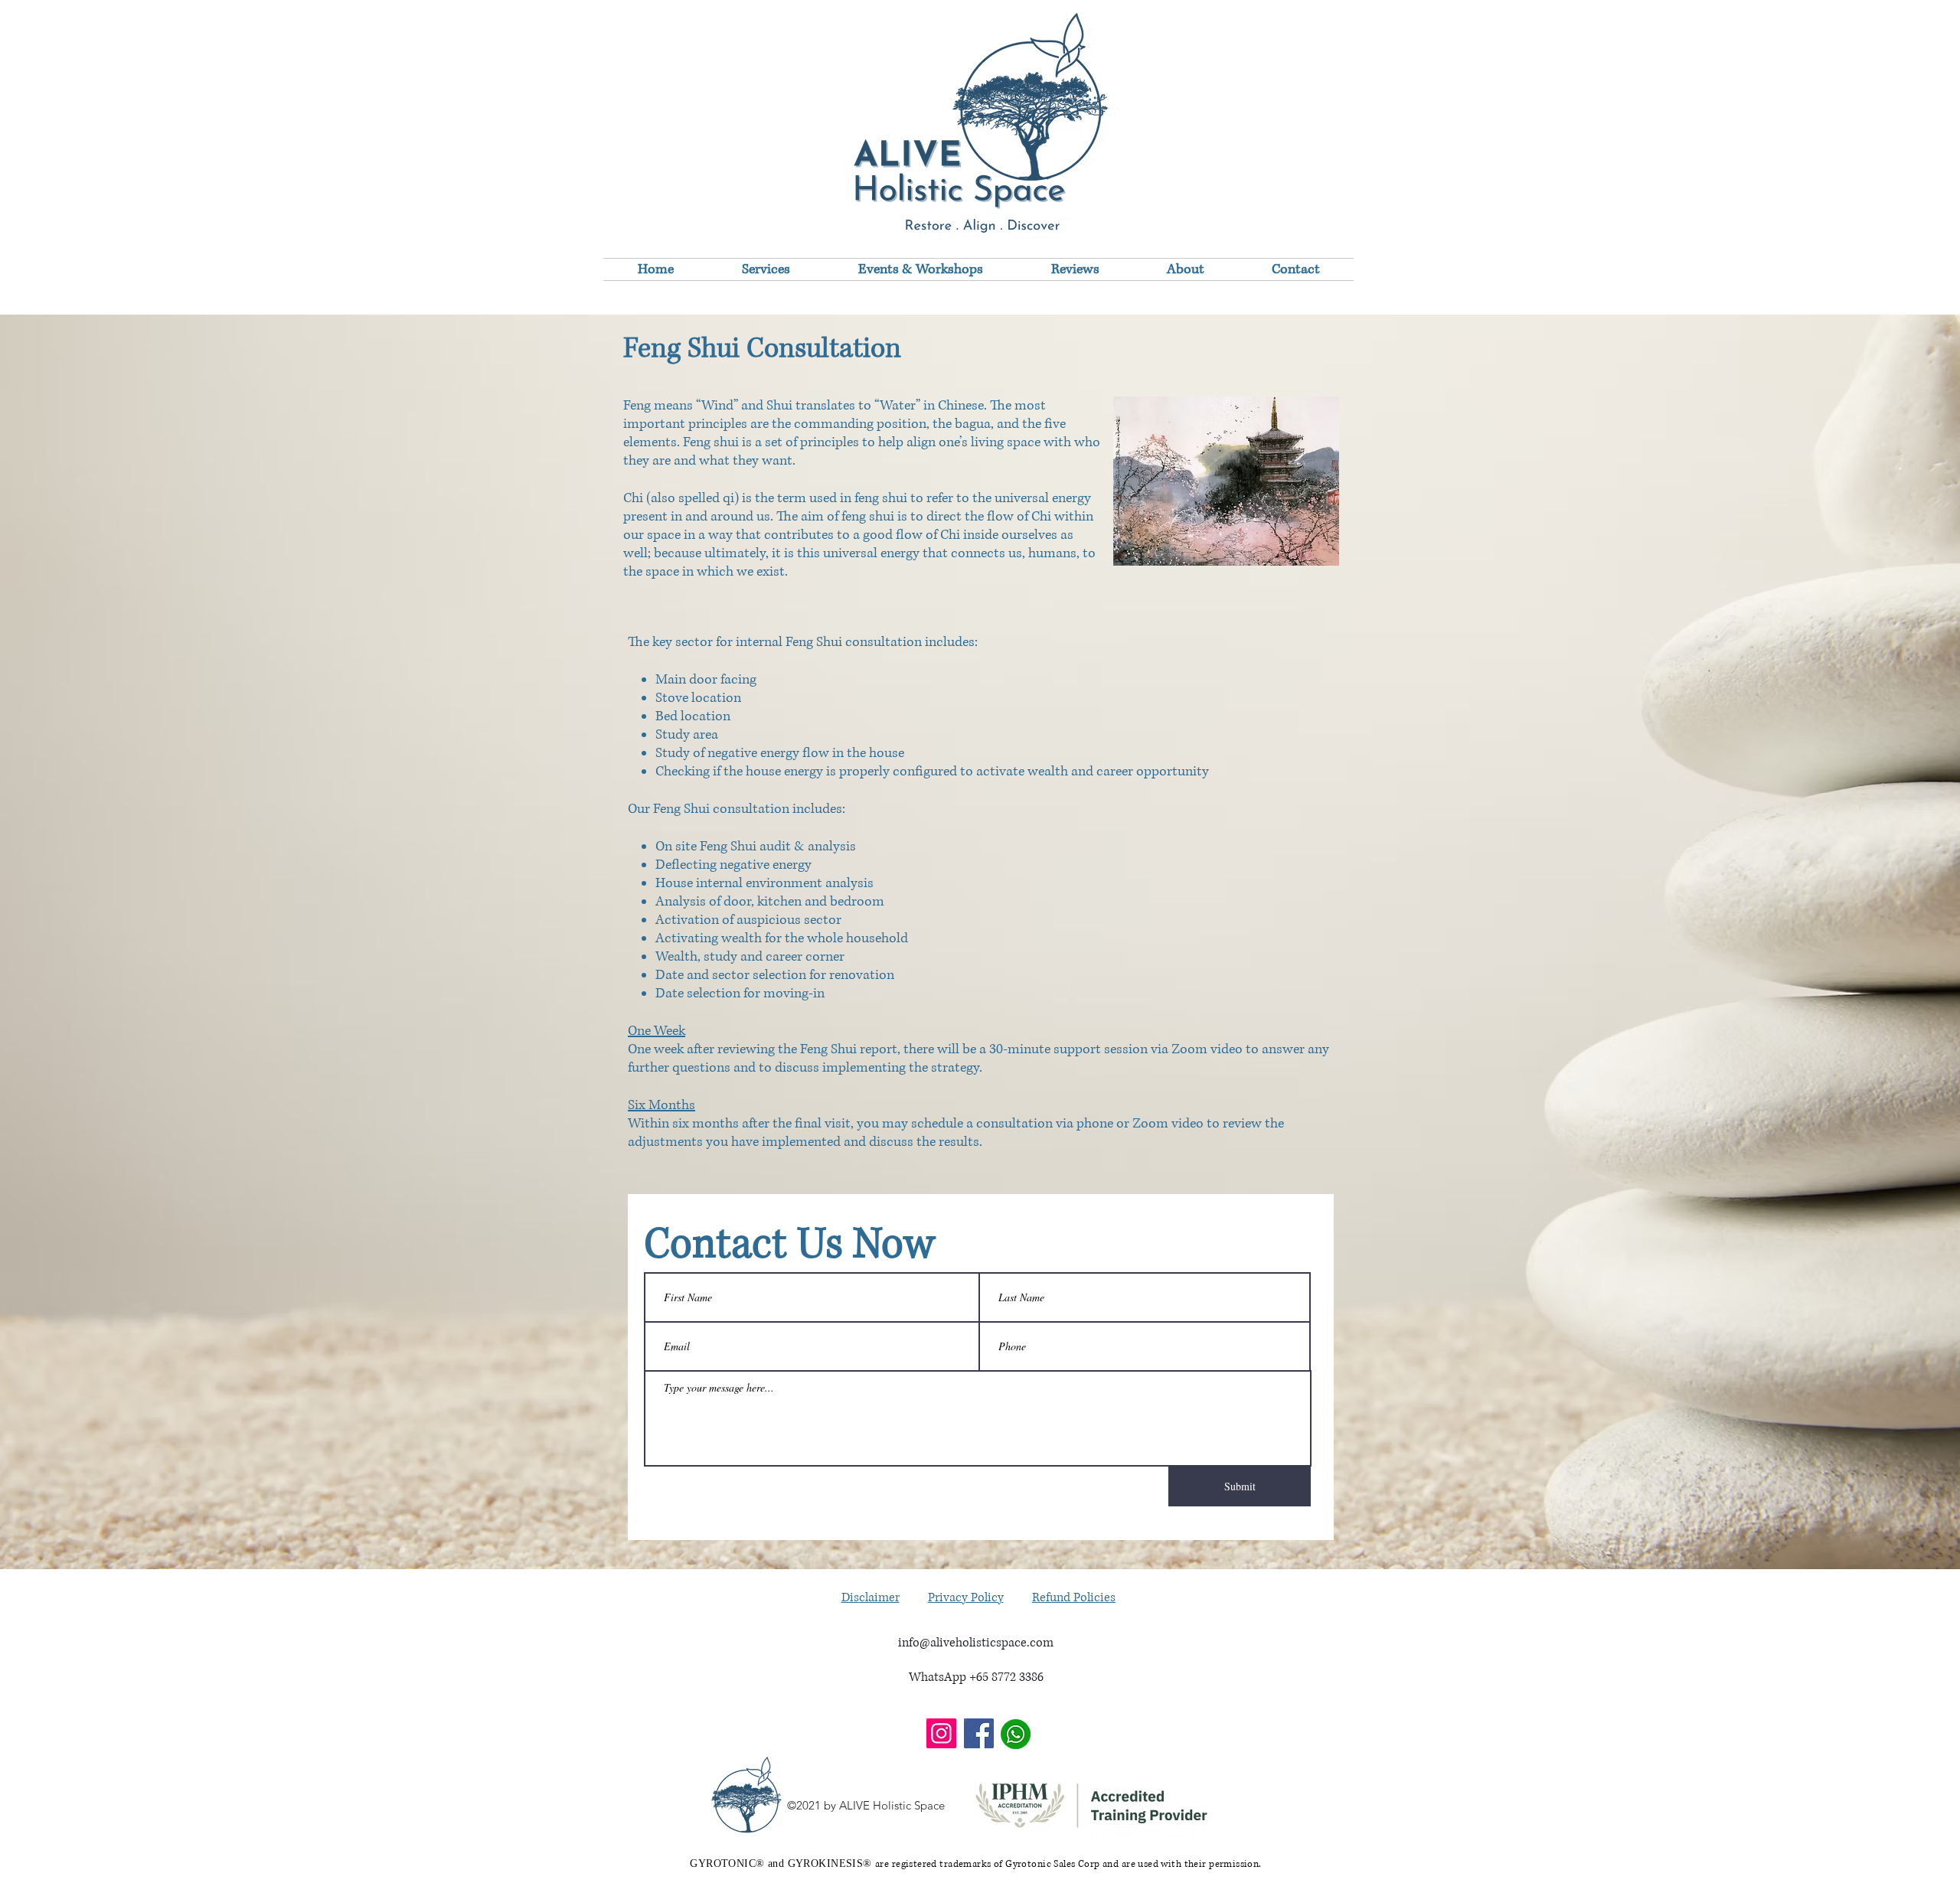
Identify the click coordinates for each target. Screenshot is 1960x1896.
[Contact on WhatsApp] (1016, 1734)
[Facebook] (979, 1733)
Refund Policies (1074, 1597)
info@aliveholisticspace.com (976, 1643)
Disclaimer (871, 1597)
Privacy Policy (966, 1597)
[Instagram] (941, 1733)
